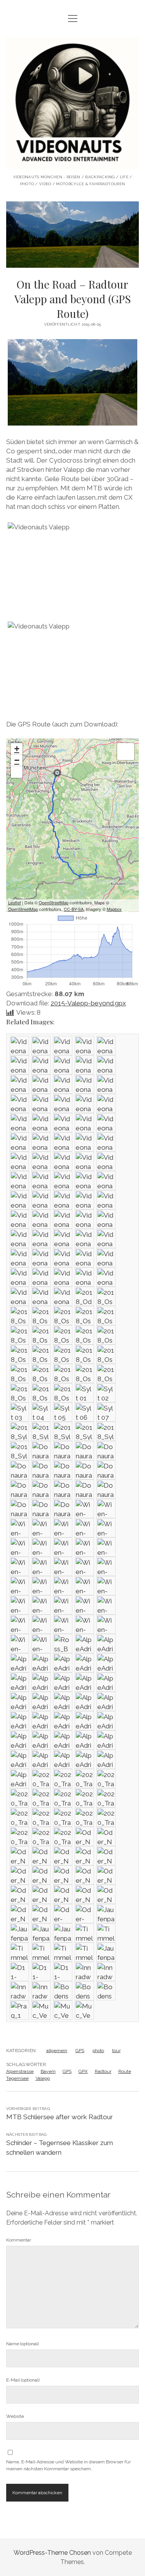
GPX (83, 2071)
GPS (80, 2051)
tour (116, 2051)
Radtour (103, 2071)
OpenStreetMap (54, 902)
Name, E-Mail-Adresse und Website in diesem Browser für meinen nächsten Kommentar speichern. (68, 2465)
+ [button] (17, 749)
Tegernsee (17, 2078)
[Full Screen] (17, 772)
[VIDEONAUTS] (73, 164)
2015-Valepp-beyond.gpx (88, 1003)
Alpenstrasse (20, 2071)
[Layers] (126, 752)
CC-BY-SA (74, 909)
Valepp (43, 2078)
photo (98, 2051)
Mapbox (114, 909)
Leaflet (14, 902)
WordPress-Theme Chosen (52, 2553)
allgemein (57, 2051)
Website (15, 2416)
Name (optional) (22, 2344)
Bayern (48, 2071)
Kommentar (19, 2240)
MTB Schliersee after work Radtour (60, 2117)
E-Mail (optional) (23, 2380)
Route (125, 2071)
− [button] (17, 760)
